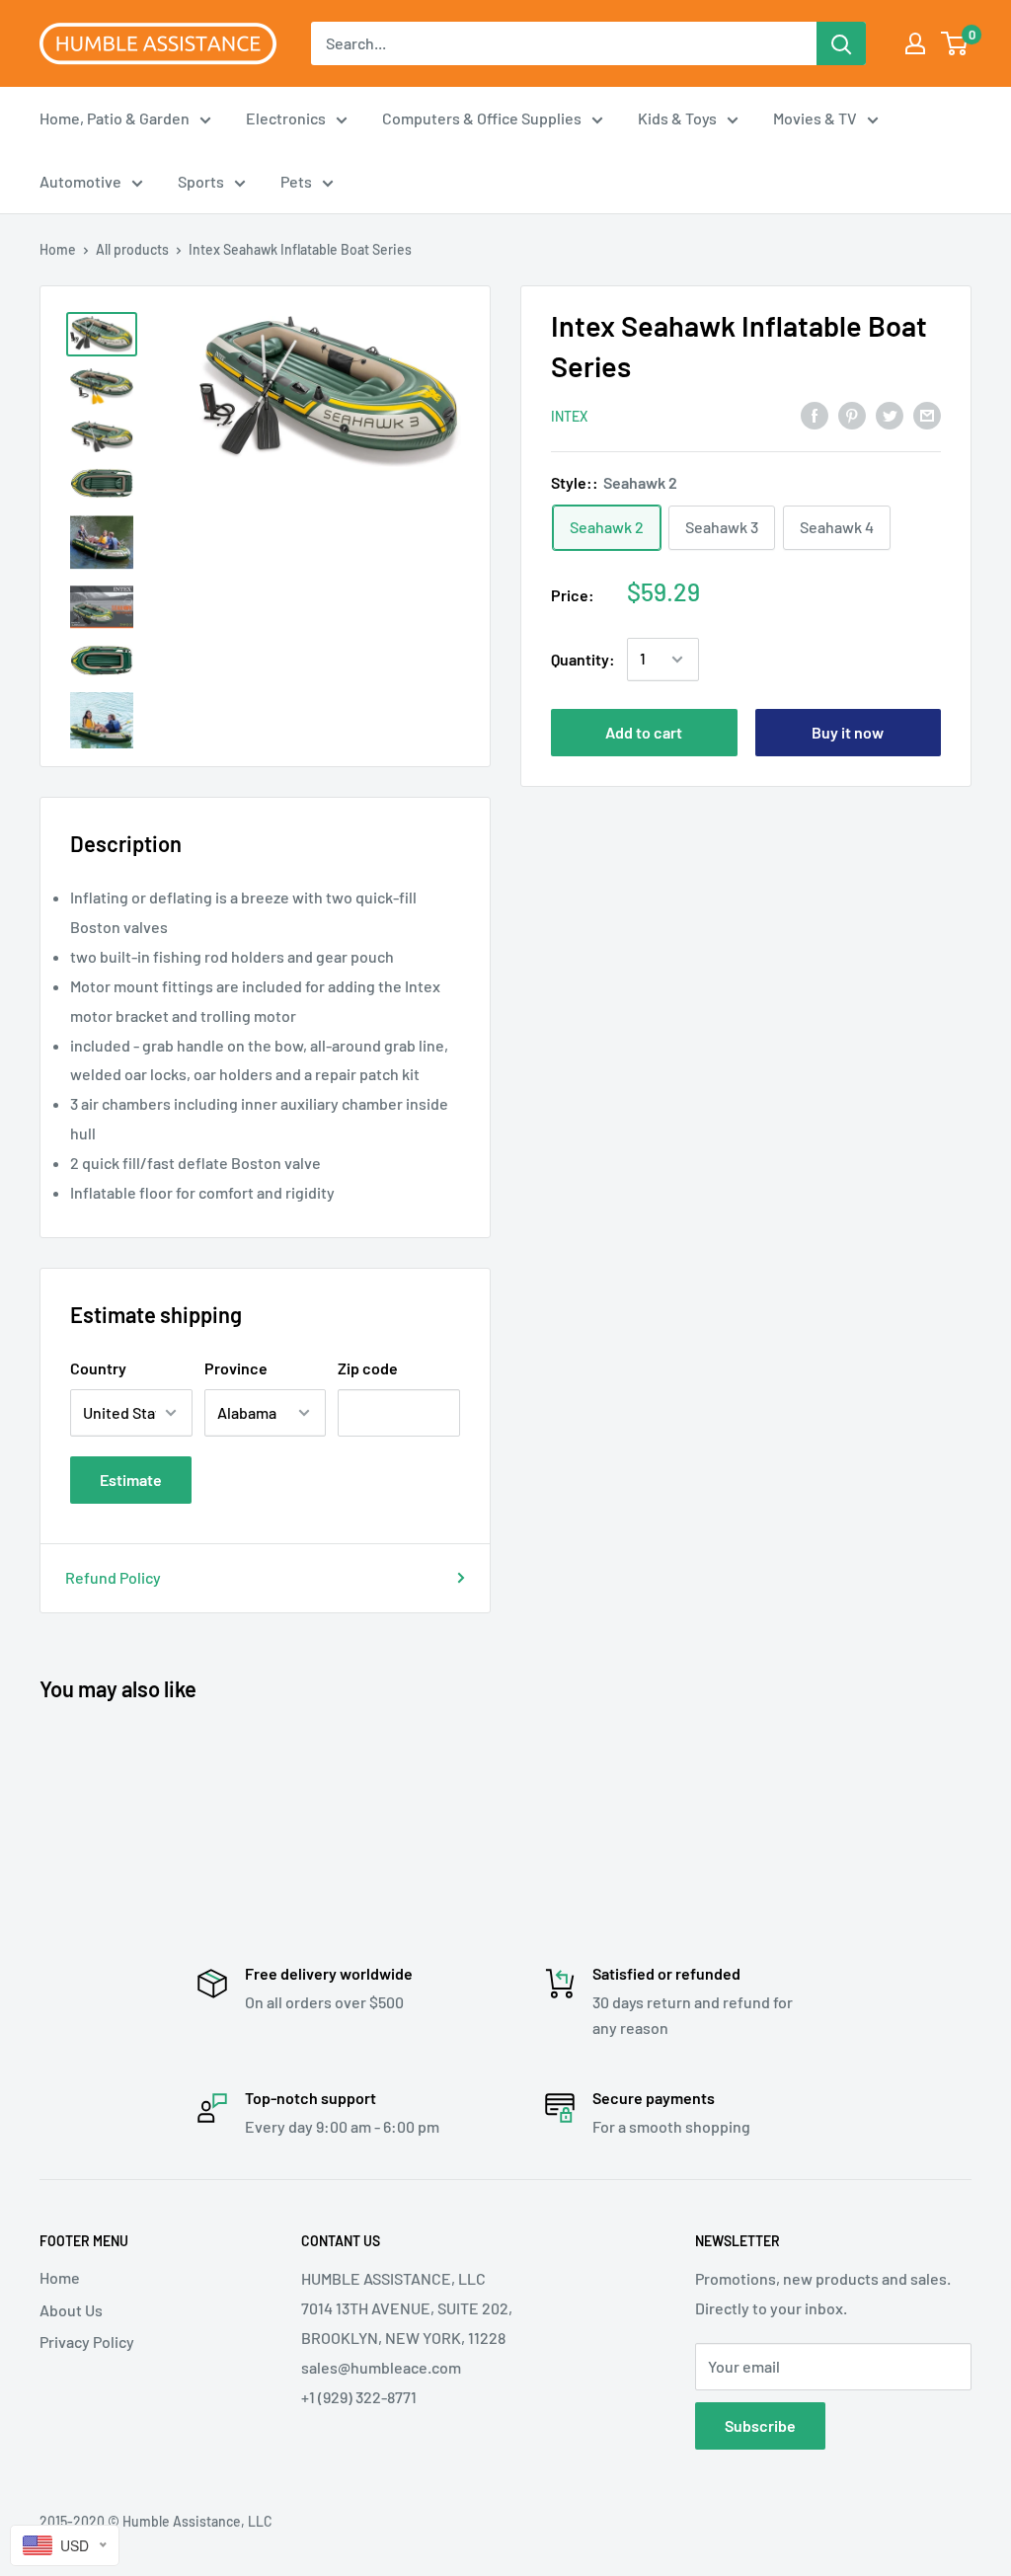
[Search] (841, 43)
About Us (71, 2310)
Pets (296, 181)
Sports (201, 181)
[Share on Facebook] (815, 414)
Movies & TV (815, 118)
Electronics (286, 118)
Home (58, 249)
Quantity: (583, 659)
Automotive (80, 181)
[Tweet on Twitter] (890, 414)
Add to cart (644, 732)
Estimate (131, 1480)
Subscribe (760, 2425)
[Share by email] (927, 414)
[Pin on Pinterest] (852, 414)
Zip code (368, 1368)
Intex (569, 416)
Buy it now (848, 732)
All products (132, 249)
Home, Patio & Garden (115, 118)
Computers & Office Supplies (482, 118)
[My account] (915, 43)
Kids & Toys (677, 118)
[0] (955, 43)
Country (98, 1368)
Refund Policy (113, 1577)
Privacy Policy (87, 2342)
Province (236, 1368)
